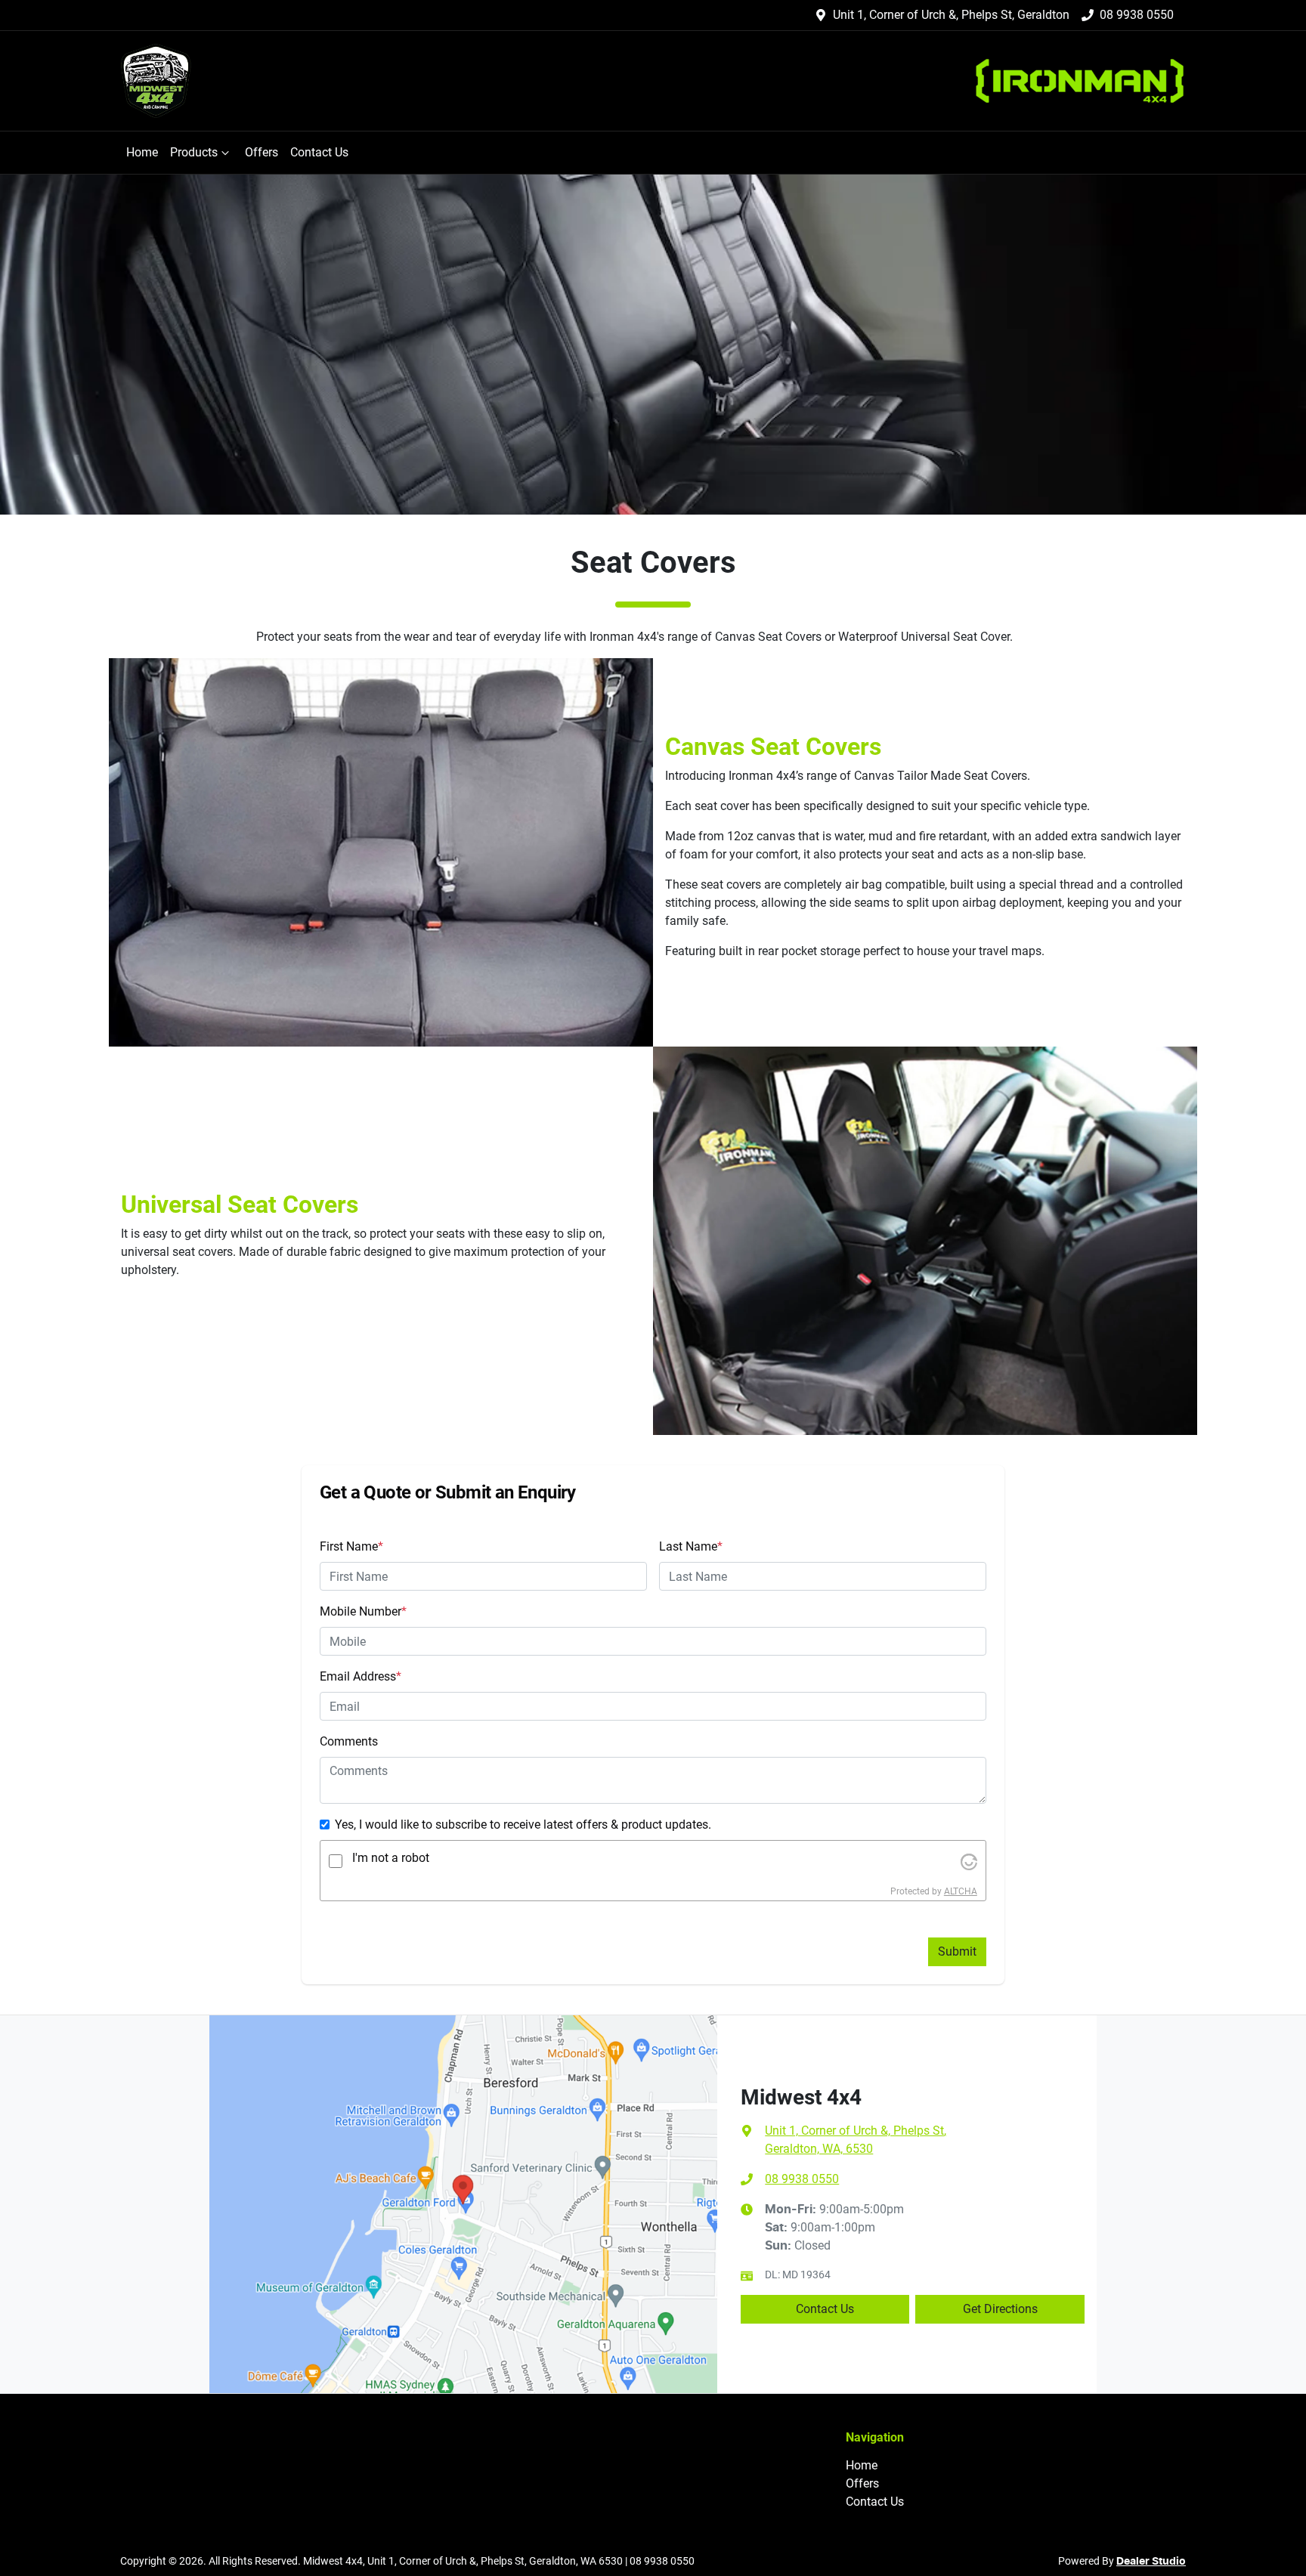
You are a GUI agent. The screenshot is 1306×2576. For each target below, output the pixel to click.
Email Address (361, 1676)
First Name (351, 1546)
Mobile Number (363, 1611)
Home (142, 152)
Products (194, 152)
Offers (262, 152)
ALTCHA (961, 1891)
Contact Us (319, 152)
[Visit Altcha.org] (969, 1861)
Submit (957, 1951)
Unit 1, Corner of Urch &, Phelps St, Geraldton (951, 15)
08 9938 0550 (1137, 15)
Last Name (691, 1546)
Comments (349, 1741)
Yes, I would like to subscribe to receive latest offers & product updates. (523, 1825)
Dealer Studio (1151, 2562)
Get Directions (1000, 2309)
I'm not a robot (391, 1858)
